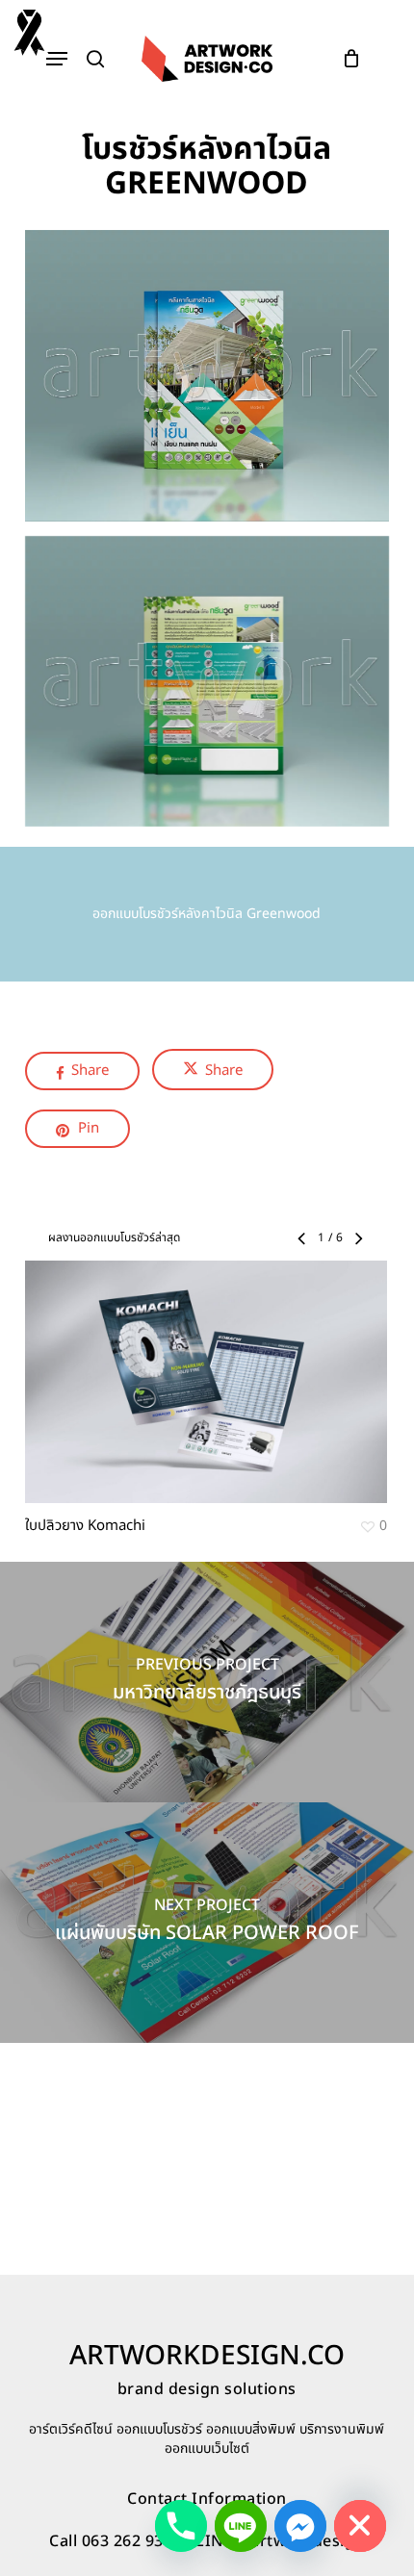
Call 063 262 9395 (116, 2541)
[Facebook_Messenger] (300, 2526)
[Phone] (181, 2526)
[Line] (241, 2526)
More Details (211, 1367)
